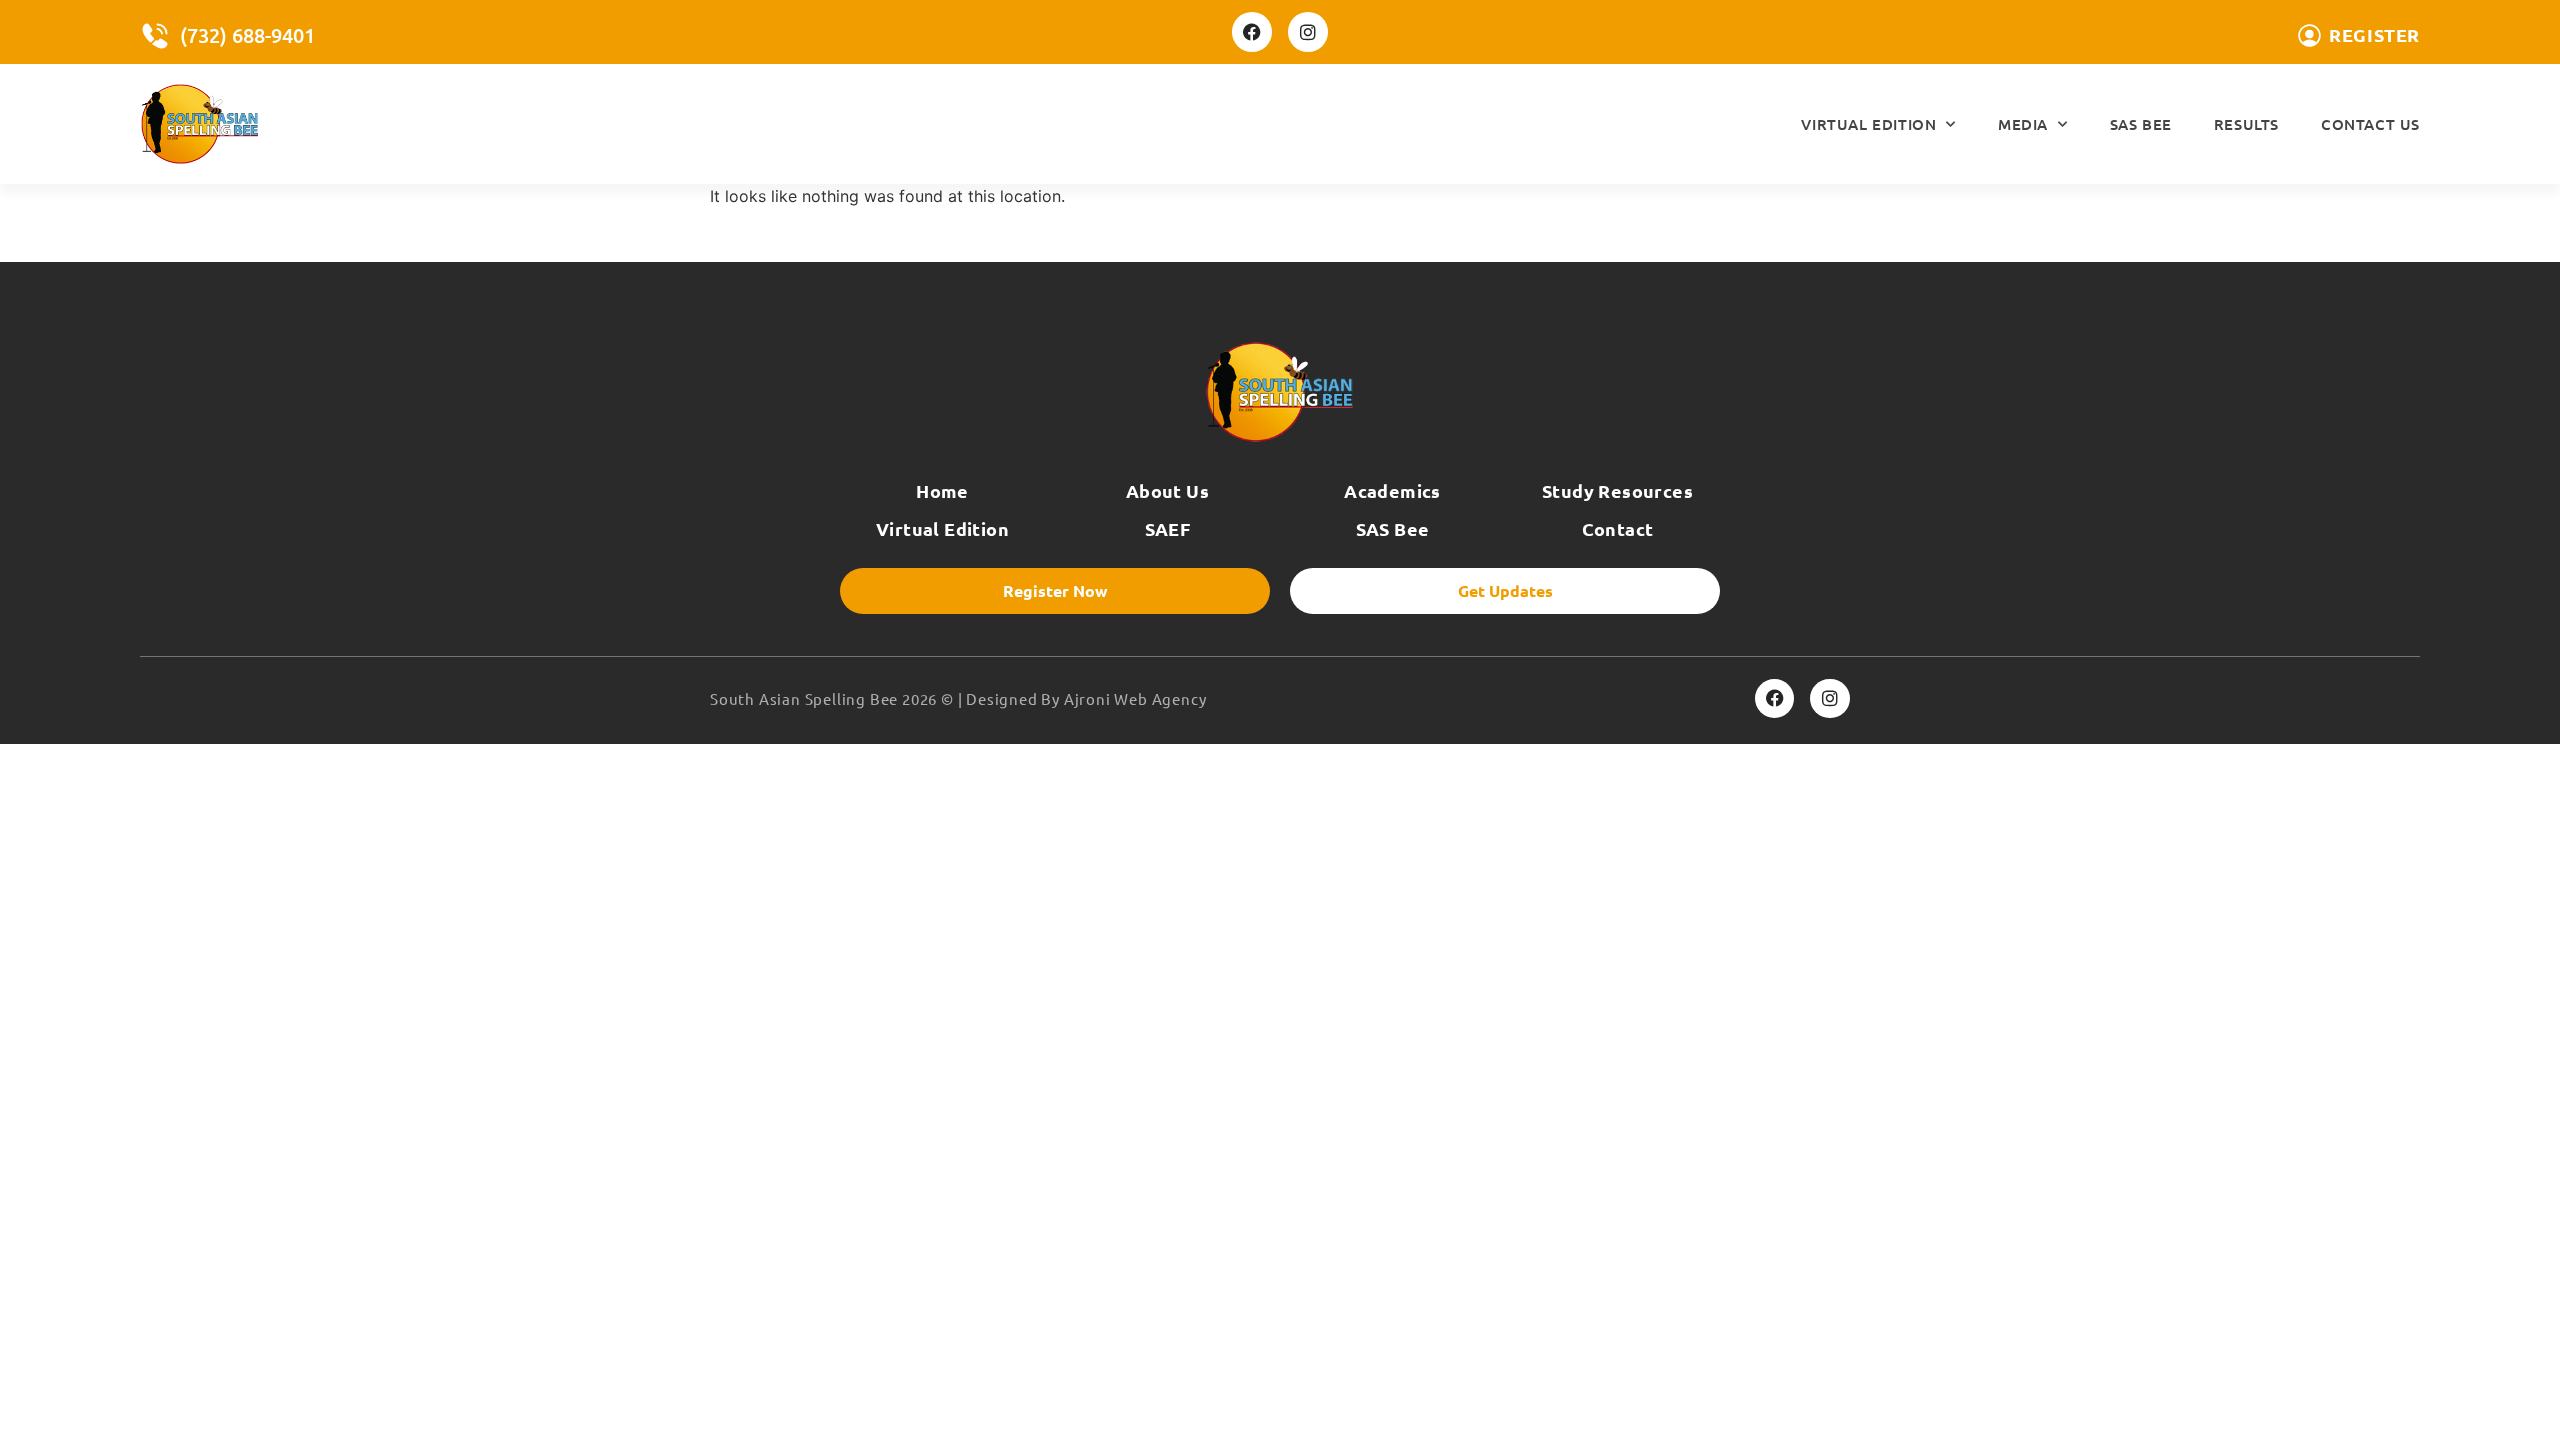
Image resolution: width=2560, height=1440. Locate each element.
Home (942, 490)
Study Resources (1617, 490)
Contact (1618, 528)
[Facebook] (1252, 32)
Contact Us (2370, 124)
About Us (1167, 490)
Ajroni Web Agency (1135, 698)
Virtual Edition (1868, 124)
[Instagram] (1308, 32)
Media (2023, 124)
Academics (1392, 490)
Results (2246, 124)
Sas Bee (2141, 124)
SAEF (1168, 528)
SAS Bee (1393, 528)
